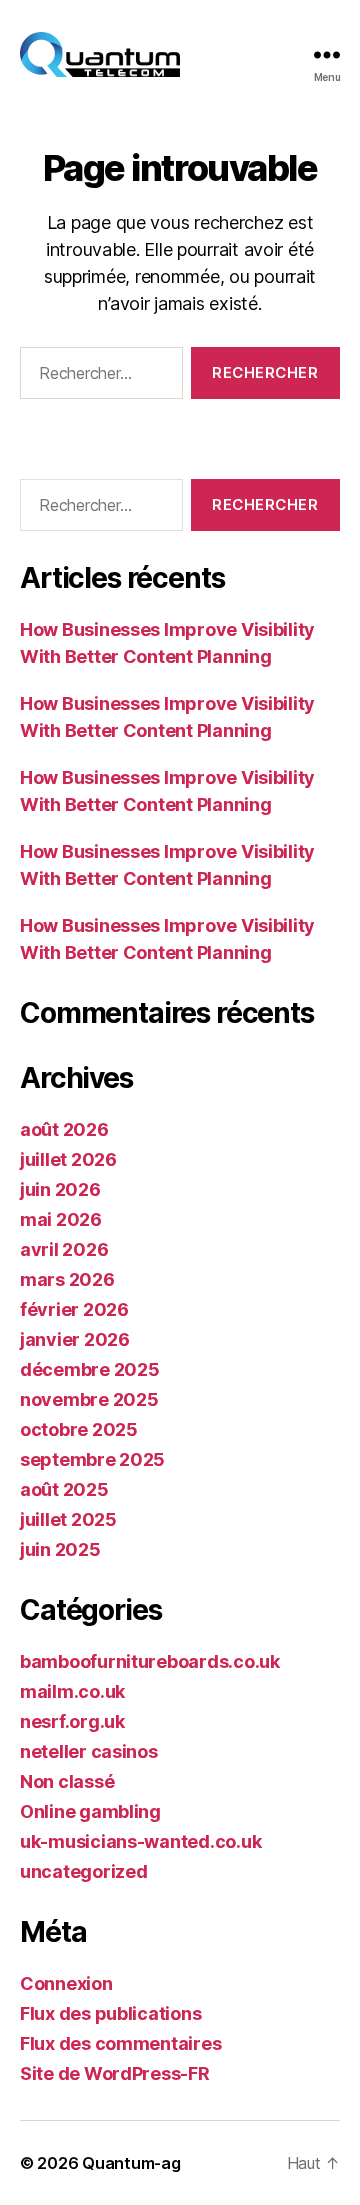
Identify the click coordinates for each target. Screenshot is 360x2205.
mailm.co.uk (72, 1691)
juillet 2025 (68, 1519)
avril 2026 (64, 1249)
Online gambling (90, 1811)
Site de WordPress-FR (115, 2073)
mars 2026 (67, 1279)
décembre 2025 (90, 1369)
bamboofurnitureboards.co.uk (150, 1661)
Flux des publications (110, 2013)
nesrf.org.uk (72, 1721)
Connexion (66, 1983)
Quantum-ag (131, 2163)
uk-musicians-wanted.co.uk (140, 1841)
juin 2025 (60, 1549)
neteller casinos (89, 1751)
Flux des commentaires (120, 2043)
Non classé (67, 1781)
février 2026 (74, 1309)
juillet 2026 (68, 1159)
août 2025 (64, 1489)
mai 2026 (61, 1219)
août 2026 (64, 1129)
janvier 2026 (75, 1339)
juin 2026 (60, 1189)
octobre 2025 (79, 1429)
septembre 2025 (92, 1459)
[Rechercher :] (97, 377)
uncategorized (84, 1871)
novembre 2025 (89, 1399)
